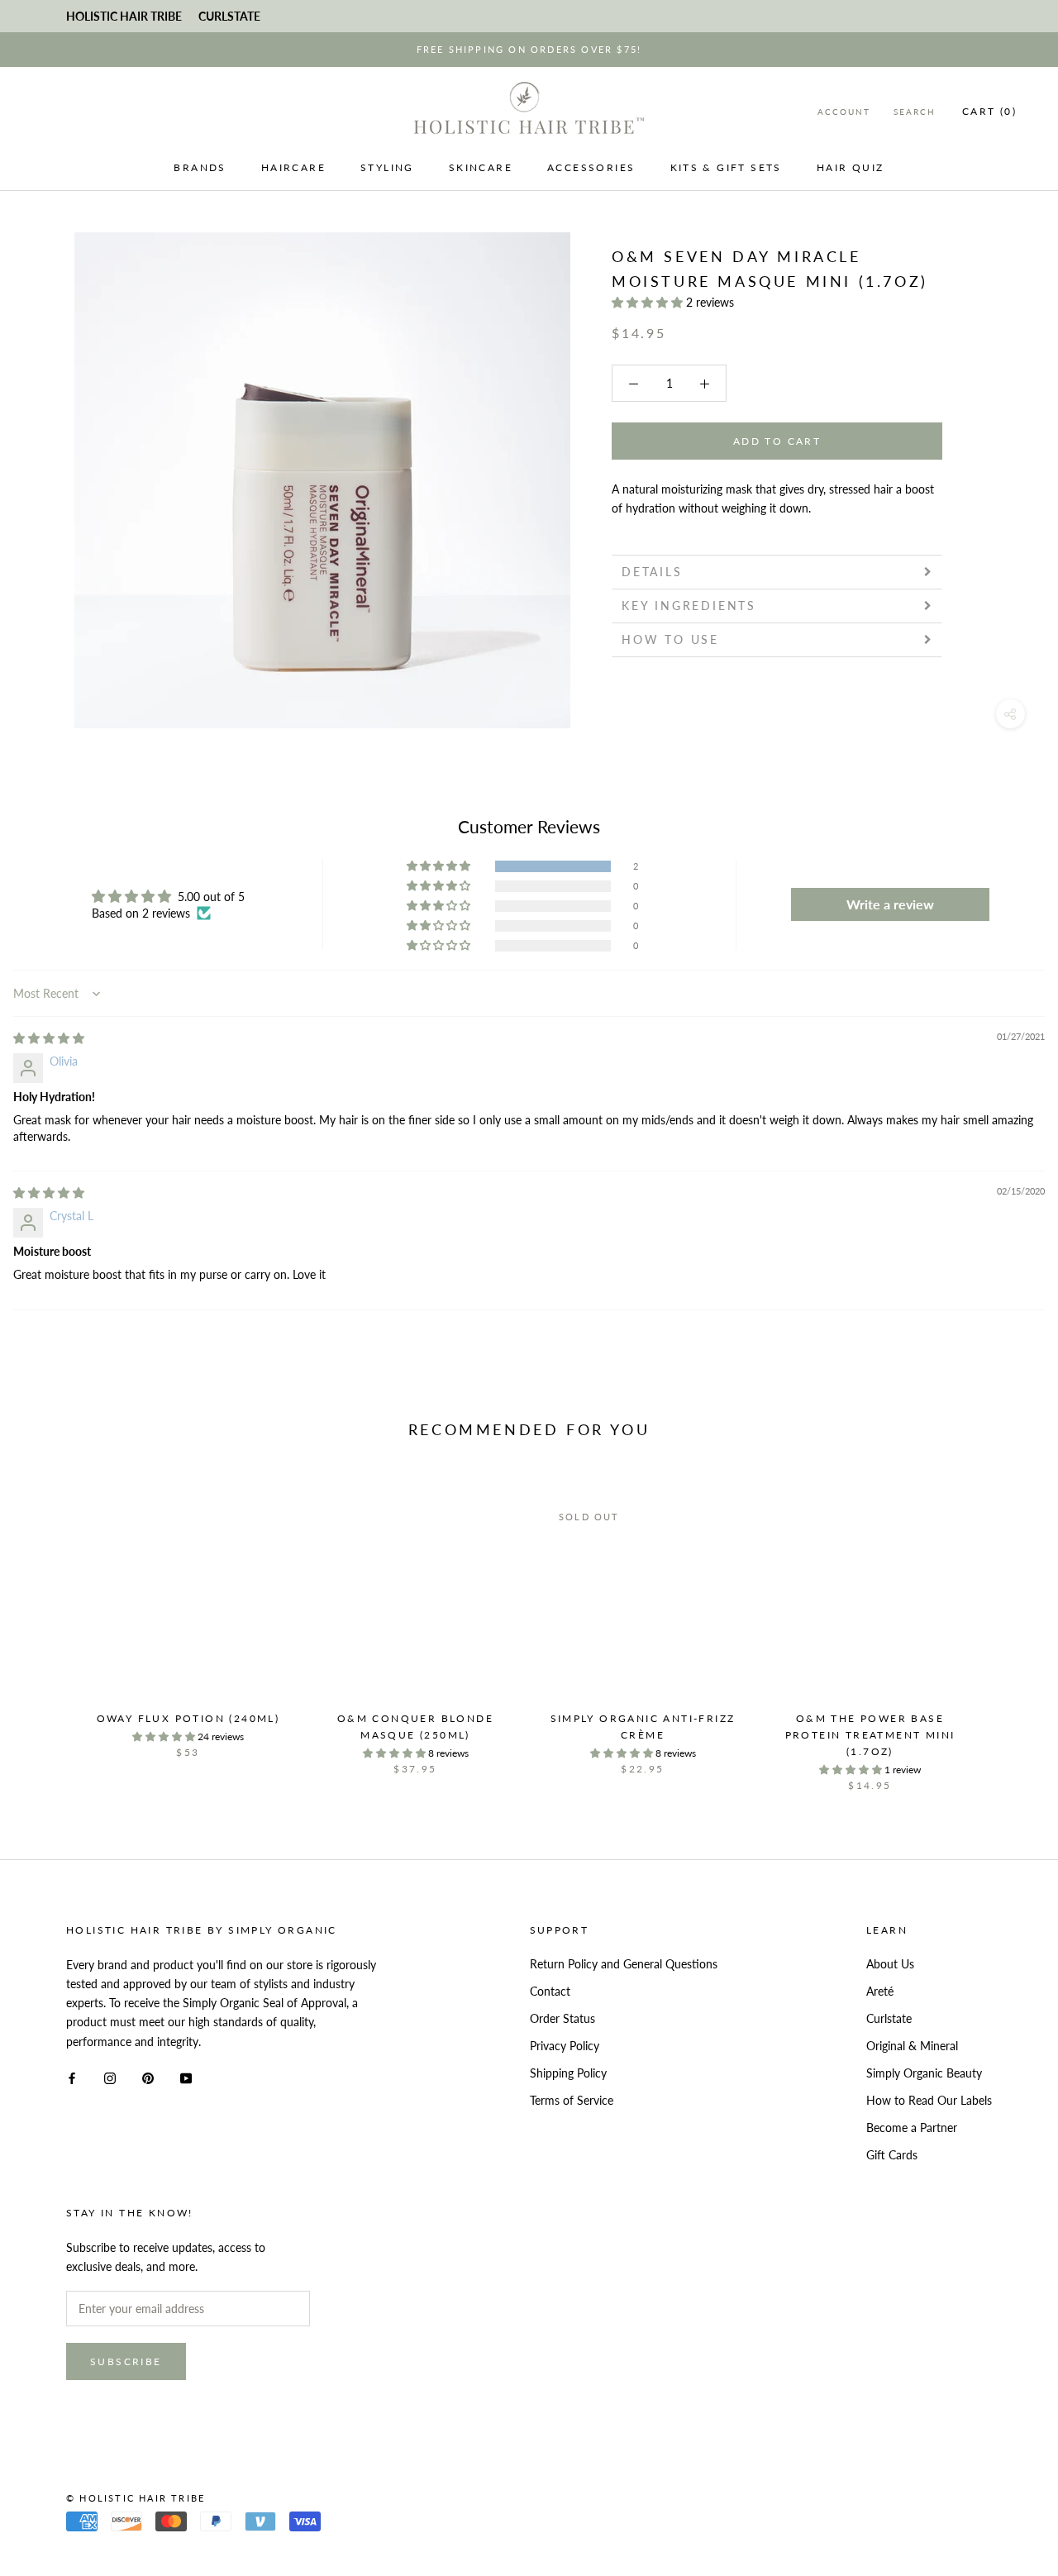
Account (844, 112)
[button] (649, 302)
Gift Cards (892, 2155)
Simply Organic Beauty (924, 2073)
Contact (550, 1991)
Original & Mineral (912, 2046)
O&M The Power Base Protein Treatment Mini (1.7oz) (870, 1735)
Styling (387, 167)
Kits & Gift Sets (726, 167)
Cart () (989, 111)
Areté (880, 1991)
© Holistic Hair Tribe (136, 2498)
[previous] (52, 1628)
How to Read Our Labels (929, 2100)
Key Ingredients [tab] (689, 606)
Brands (200, 167)
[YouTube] (186, 2077)
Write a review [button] (890, 904)
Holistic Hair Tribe (124, 16)
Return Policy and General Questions (624, 1964)
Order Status (562, 2018)
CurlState (229, 16)
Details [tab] (652, 572)
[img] (49, 1038)
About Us (890, 1964)
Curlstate (889, 2018)
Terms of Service (572, 2100)
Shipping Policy (568, 2073)
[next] (1006, 1628)
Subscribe (126, 2361)
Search (915, 112)
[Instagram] (110, 2077)
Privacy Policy (565, 2046)
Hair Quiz (851, 167)
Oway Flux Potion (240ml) (188, 1718)
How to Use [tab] (670, 639)
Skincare (481, 167)
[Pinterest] (148, 2077)
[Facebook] (72, 2077)
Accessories (591, 167)
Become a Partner (912, 2128)
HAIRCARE (293, 167)
